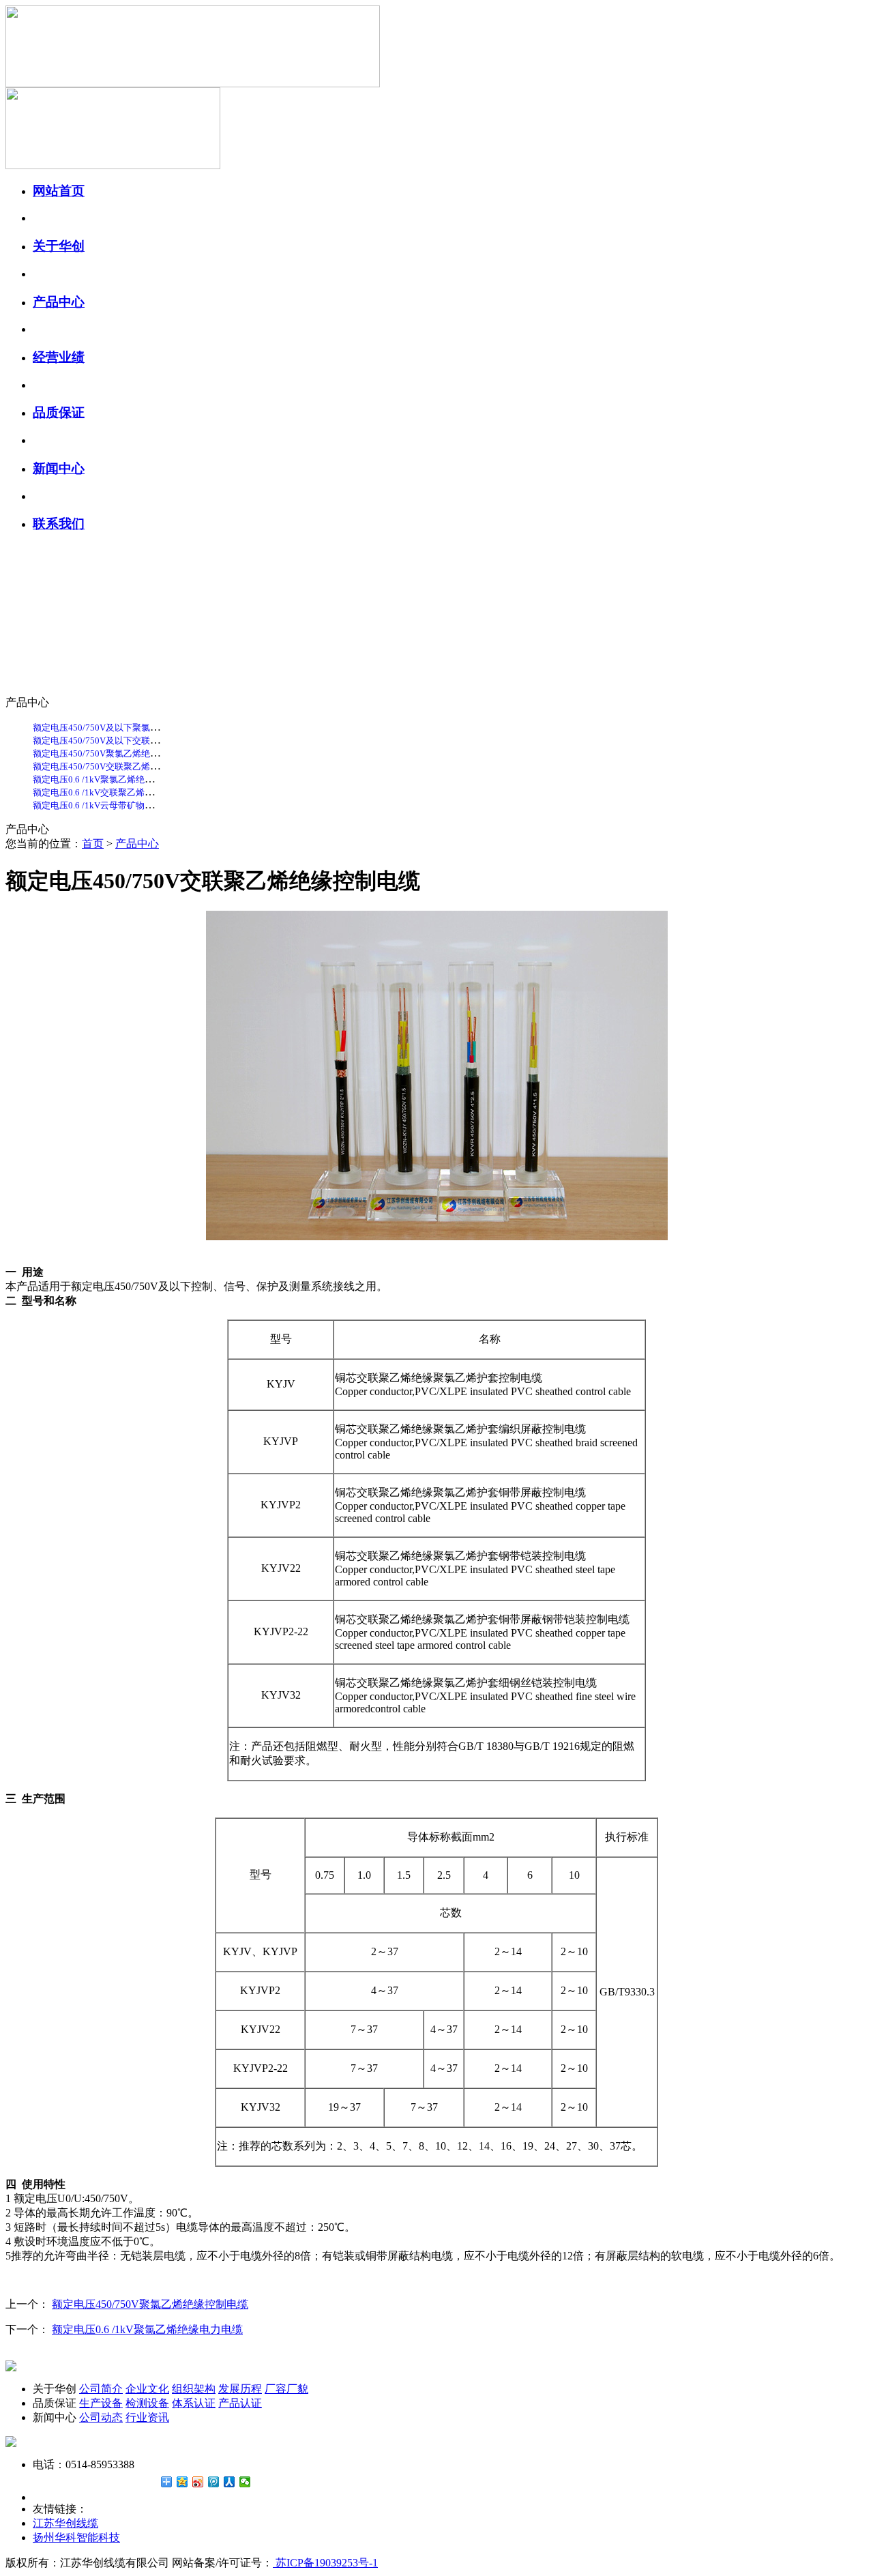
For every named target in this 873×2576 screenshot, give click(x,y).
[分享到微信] (245, 2482)
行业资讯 (147, 2417)
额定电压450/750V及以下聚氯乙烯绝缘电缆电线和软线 (140, 728)
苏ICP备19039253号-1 (325, 2563)
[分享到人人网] (230, 2482)
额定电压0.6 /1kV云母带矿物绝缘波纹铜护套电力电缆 (137, 805)
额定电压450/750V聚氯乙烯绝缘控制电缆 (114, 753)
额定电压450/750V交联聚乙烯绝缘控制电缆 (118, 766)
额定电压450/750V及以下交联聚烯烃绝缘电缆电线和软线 (145, 741)
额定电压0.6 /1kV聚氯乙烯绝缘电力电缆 (111, 779)
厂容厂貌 (286, 2389)
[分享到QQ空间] (182, 2482)
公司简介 (101, 2389)
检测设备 (147, 2403)
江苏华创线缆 (65, 2523)
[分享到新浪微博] (198, 2482)
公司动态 (101, 2417)
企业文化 (147, 2389)
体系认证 (194, 2403)
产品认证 (240, 2403)
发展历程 (240, 2389)
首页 (93, 844)
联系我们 (59, 524)
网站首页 (59, 191)
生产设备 (101, 2403)
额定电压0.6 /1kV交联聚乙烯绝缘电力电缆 (115, 792)
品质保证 (59, 412)
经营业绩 (59, 357)
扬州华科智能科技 (76, 2537)
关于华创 (59, 246)
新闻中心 (59, 468)
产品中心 (59, 302)
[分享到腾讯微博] (214, 2482)
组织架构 (194, 2389)
